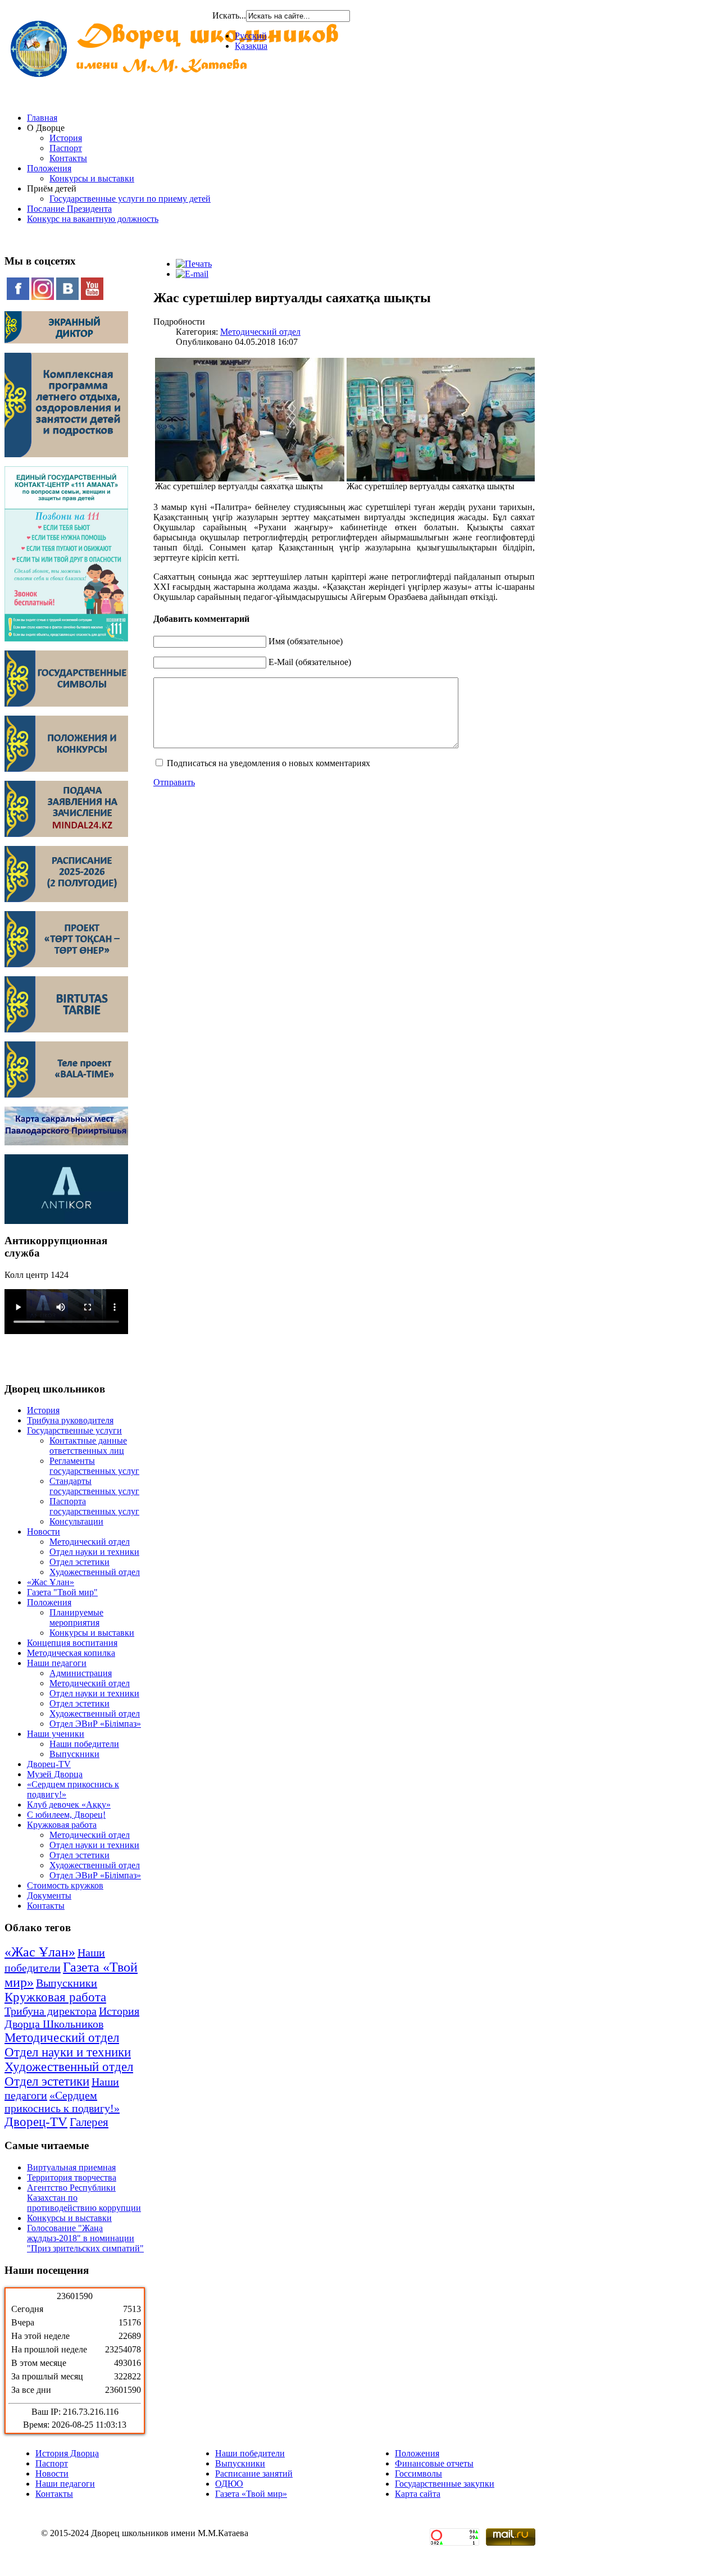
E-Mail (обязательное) (310, 662)
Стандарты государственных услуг (94, 1486)
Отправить (174, 782)
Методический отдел (90, 1542)
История (66, 138)
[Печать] (194, 264)
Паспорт (66, 148)
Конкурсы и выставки (92, 178)
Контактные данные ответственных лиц (88, 1446)
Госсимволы (418, 2473)
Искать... (229, 15)
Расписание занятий (254, 2473)
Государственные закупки (445, 2484)
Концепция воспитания (72, 1643)
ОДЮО (229, 2484)
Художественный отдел (95, 1572)
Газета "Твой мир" (62, 1592)
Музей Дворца (55, 1774)
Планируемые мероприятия (76, 1617)
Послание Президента (69, 209)
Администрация (81, 1673)
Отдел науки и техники (94, 1552)
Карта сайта (418, 2494)
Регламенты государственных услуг (94, 1466)
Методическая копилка (71, 1653)
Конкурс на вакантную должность (93, 219)
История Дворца (67, 2453)
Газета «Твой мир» (251, 2494)
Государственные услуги (74, 1430)
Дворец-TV (49, 1764)
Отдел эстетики (79, 1562)
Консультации (76, 1521)
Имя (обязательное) (306, 641)
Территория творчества (72, 2177)
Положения (49, 168)
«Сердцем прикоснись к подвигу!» (62, 2102)
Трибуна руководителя (70, 1420)
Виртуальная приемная (71, 2167)
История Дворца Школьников (72, 2017)
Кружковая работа (62, 1825)
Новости (44, 1532)
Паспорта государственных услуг (94, 1506)
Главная (42, 118)
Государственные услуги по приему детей (130, 199)
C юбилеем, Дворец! (66, 1815)
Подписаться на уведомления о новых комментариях (269, 763)
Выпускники (74, 1754)
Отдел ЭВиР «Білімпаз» (95, 1724)
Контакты (68, 158)
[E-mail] (192, 274)
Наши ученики (56, 1734)
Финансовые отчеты (434, 2463)
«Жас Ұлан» (51, 1582)
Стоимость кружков (65, 1885)
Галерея (89, 2122)
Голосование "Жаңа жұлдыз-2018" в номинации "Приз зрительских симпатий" (85, 2238)
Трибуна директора (51, 2011)
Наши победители (84, 1744)
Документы (49, 1895)
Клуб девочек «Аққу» (69, 1804)
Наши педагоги (57, 1663)
